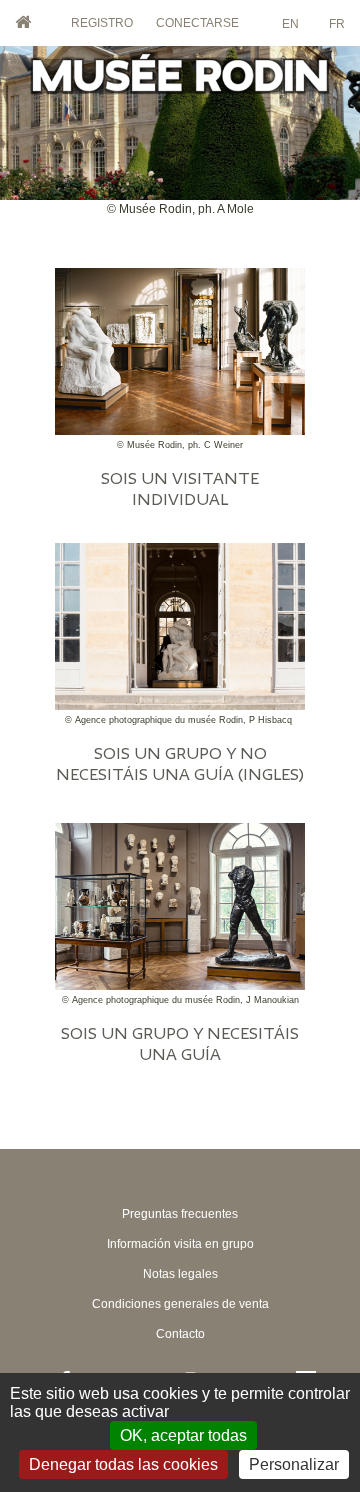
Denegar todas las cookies (123, 1464)
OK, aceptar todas (183, 1435)
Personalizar (294, 1464)
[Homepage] (180, 98)
